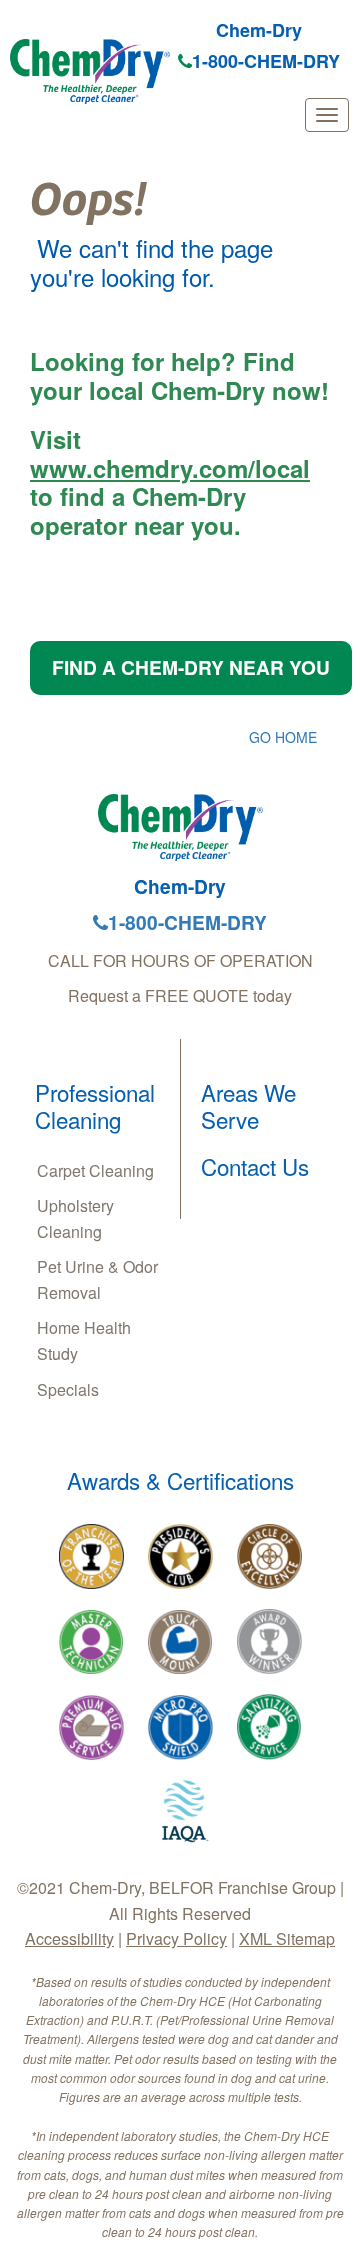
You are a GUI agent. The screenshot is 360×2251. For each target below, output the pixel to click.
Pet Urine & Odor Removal (97, 1279)
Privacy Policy (176, 1938)
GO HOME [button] (283, 737)
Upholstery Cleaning (75, 1218)
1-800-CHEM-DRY (266, 61)
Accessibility (69, 1938)
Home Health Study (84, 1340)
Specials (68, 1389)
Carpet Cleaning (95, 1170)
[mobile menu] (327, 115)
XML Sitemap (287, 1938)
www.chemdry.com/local (170, 468)
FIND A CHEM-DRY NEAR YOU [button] (191, 667)
